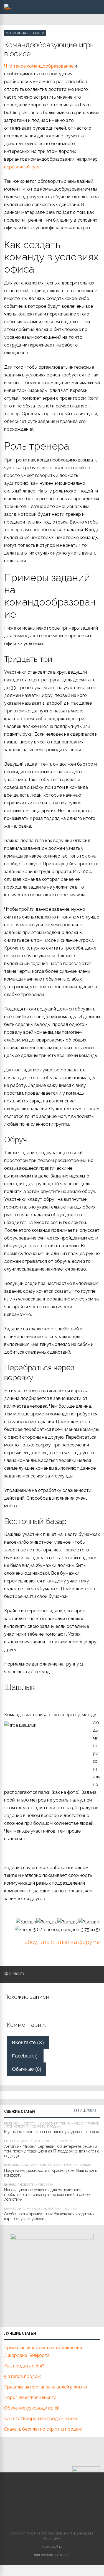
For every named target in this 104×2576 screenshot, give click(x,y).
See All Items (85, 2111)
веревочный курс (22, 167)
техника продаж (77, 2165)
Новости (37, 33)
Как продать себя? (24, 2366)
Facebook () (28, 2056)
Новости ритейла (55, 2124)
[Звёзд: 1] (26, 1922)
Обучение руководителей (32, 2408)
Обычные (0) (27, 2069)
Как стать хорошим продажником (40, 2419)
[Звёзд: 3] (68, 1922)
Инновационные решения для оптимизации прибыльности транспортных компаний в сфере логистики (47, 2195)
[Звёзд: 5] (25, 1930)
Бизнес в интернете (37, 2141)
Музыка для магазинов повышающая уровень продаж (52, 2132)
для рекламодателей (52, 2555)
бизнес (10, 2141)
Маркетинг (14, 2209)
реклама (12, 2165)
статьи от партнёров (40, 2165)
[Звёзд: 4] (89, 1922)
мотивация (16, 33)
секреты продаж (46, 2127)
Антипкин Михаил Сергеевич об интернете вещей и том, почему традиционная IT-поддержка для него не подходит (52, 2151)
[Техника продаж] (8, 8)
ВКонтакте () (28, 2043)
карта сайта (52, 2547)
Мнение (11, 2124)
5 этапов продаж (23, 2376)
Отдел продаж (87, 2124)
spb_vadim (14, 1973)
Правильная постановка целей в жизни (45, 2387)
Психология (18, 2127)
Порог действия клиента (30, 2397)
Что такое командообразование (39, 66)
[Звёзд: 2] (47, 1922)
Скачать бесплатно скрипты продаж (43, 2429)
